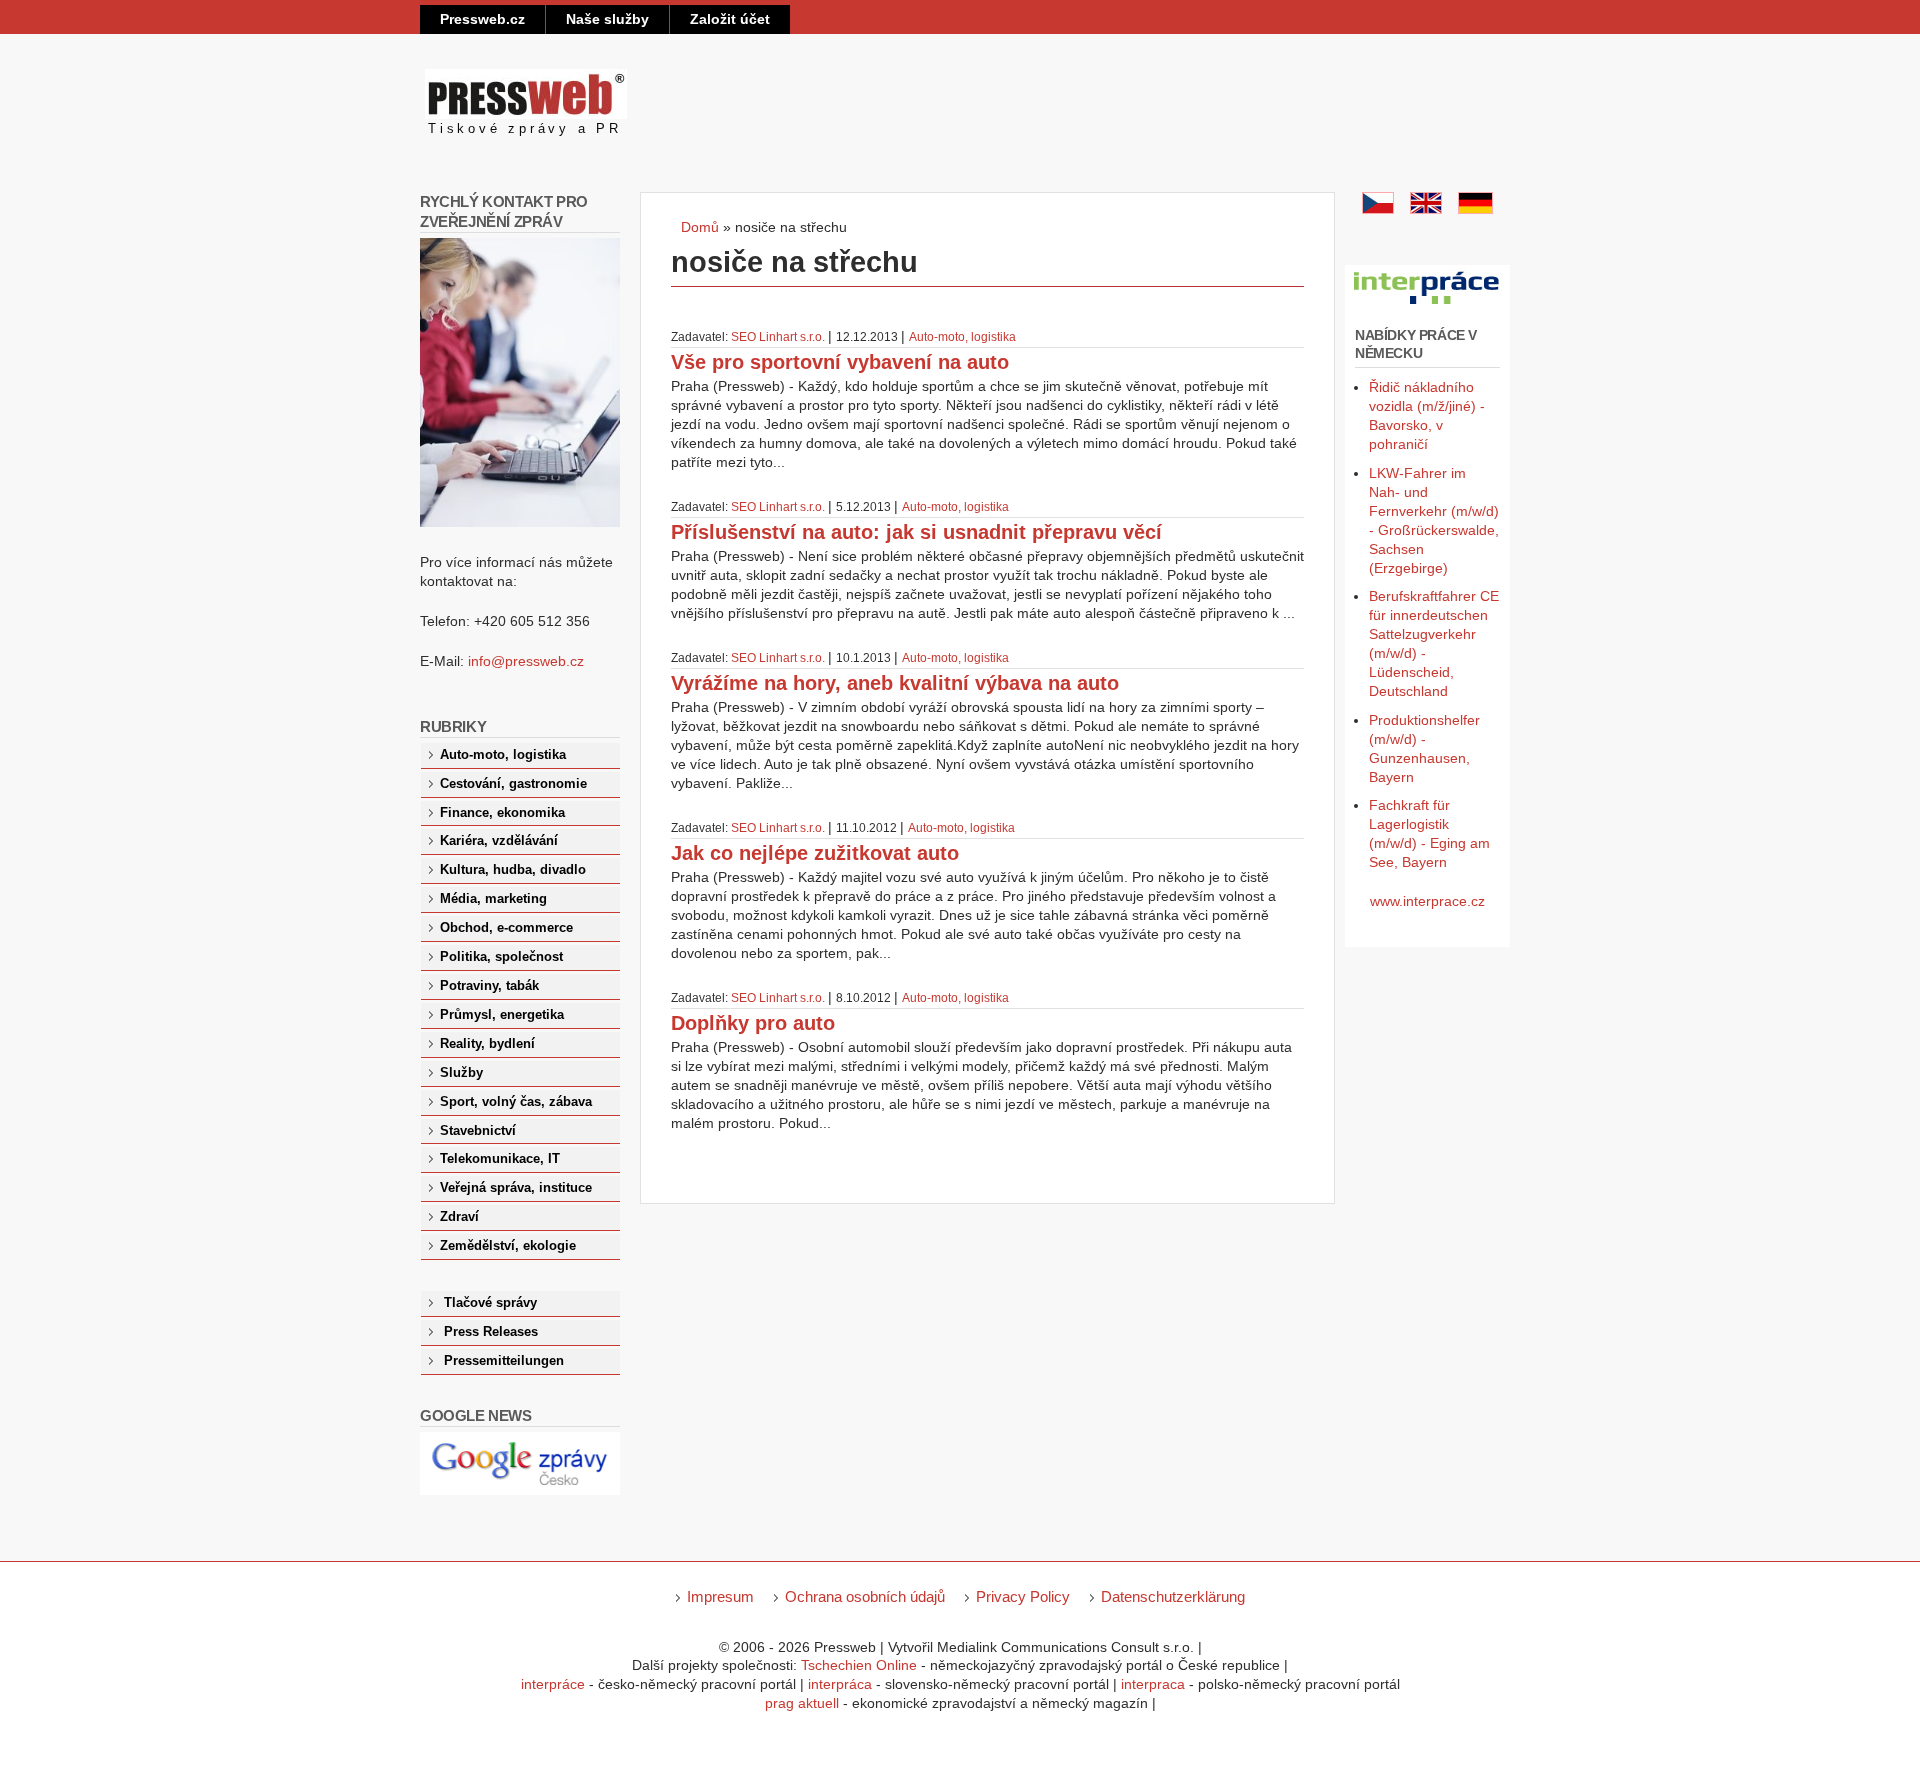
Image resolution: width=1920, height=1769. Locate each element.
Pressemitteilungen (504, 1361)
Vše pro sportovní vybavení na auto (840, 362)
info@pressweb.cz (526, 661)
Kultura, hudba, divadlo (513, 870)
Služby (461, 1073)
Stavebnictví (478, 1131)
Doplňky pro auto (753, 1023)
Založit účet (730, 19)
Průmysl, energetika (502, 1015)
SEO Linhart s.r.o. (778, 337)
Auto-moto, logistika (962, 337)
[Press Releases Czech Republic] (1426, 209)
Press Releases (491, 1332)
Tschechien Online (859, 1665)
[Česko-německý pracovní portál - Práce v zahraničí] (1427, 305)
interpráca (840, 1684)
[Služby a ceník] (1378, 209)
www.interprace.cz (1427, 901)
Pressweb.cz (482, 19)
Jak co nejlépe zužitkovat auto (815, 853)
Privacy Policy (1023, 1596)
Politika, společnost (501, 957)
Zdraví (459, 1217)
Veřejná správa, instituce (516, 1188)
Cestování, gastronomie (513, 784)
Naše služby (607, 19)
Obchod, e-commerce (506, 928)
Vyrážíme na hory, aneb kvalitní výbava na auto (895, 683)
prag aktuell (802, 1703)
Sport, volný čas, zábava (516, 1102)
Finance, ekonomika (502, 813)
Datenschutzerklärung (1173, 1596)
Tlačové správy (490, 1303)
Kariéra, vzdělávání (499, 841)
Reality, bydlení (487, 1044)
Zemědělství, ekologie (508, 1246)
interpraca (1153, 1684)
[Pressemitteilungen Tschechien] (1475, 209)
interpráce (553, 1684)
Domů (700, 227)
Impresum (720, 1596)
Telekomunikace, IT (500, 1159)
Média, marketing (493, 899)
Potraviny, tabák (489, 986)
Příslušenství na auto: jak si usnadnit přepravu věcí (916, 532)
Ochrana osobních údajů (865, 1596)
